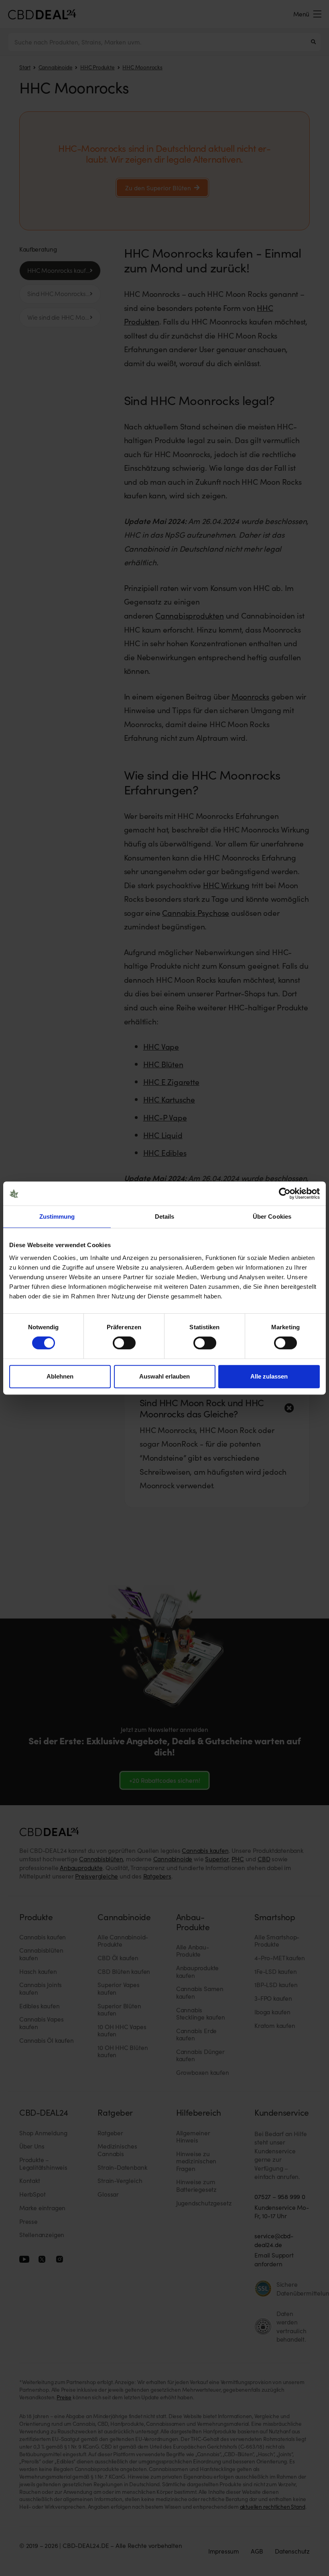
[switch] (124, 1343)
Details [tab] (165, 1216)
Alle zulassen (269, 1376)
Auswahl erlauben (164, 1376)
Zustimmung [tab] (57, 1216)
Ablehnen (60, 1376)
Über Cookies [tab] (272, 1216)
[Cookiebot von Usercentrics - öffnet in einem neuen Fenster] (285, 1193)
